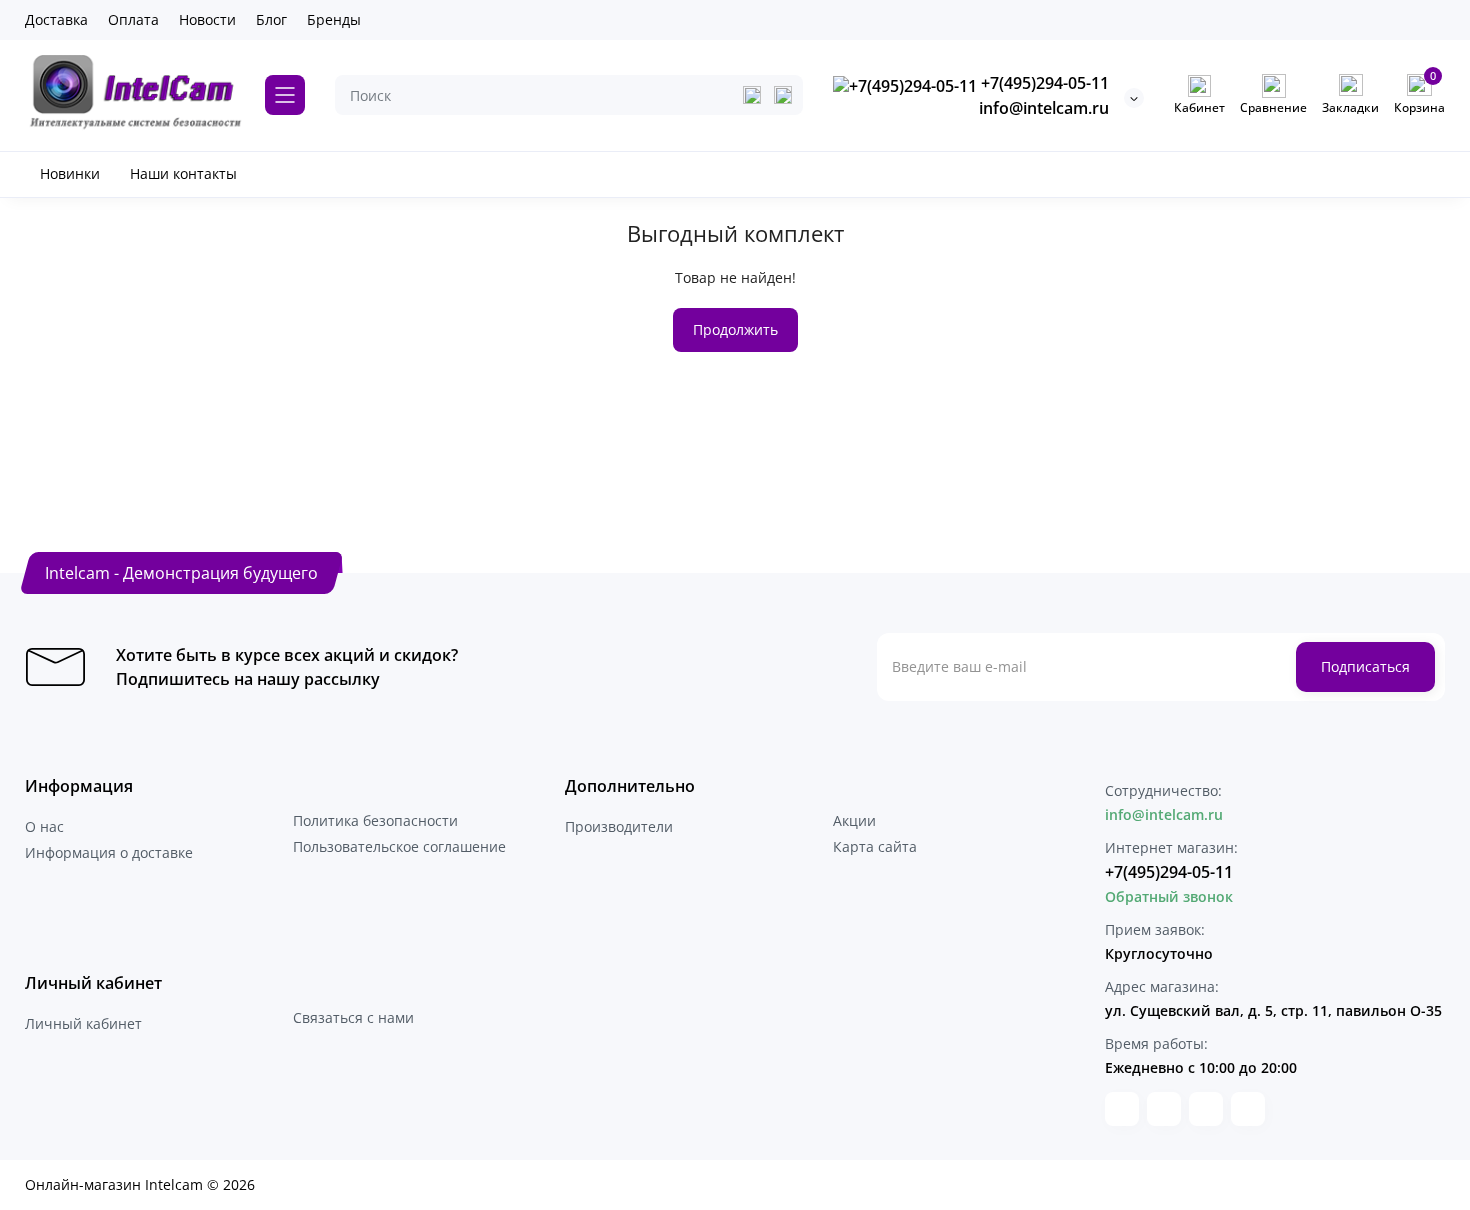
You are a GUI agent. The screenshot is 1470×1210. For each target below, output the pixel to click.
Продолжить (735, 329)
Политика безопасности (375, 820)
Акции (854, 820)
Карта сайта (875, 846)
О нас (44, 826)
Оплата (133, 19)
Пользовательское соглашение (399, 846)
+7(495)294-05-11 (1043, 83)
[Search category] (752, 95)
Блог (271, 19)
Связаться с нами (353, 1017)
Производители (619, 826)
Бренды (334, 19)
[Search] (783, 95)
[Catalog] (285, 95)
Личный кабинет (83, 1023)
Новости (207, 19)
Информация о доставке (109, 852)
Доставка (56, 19)
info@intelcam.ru (1044, 108)
